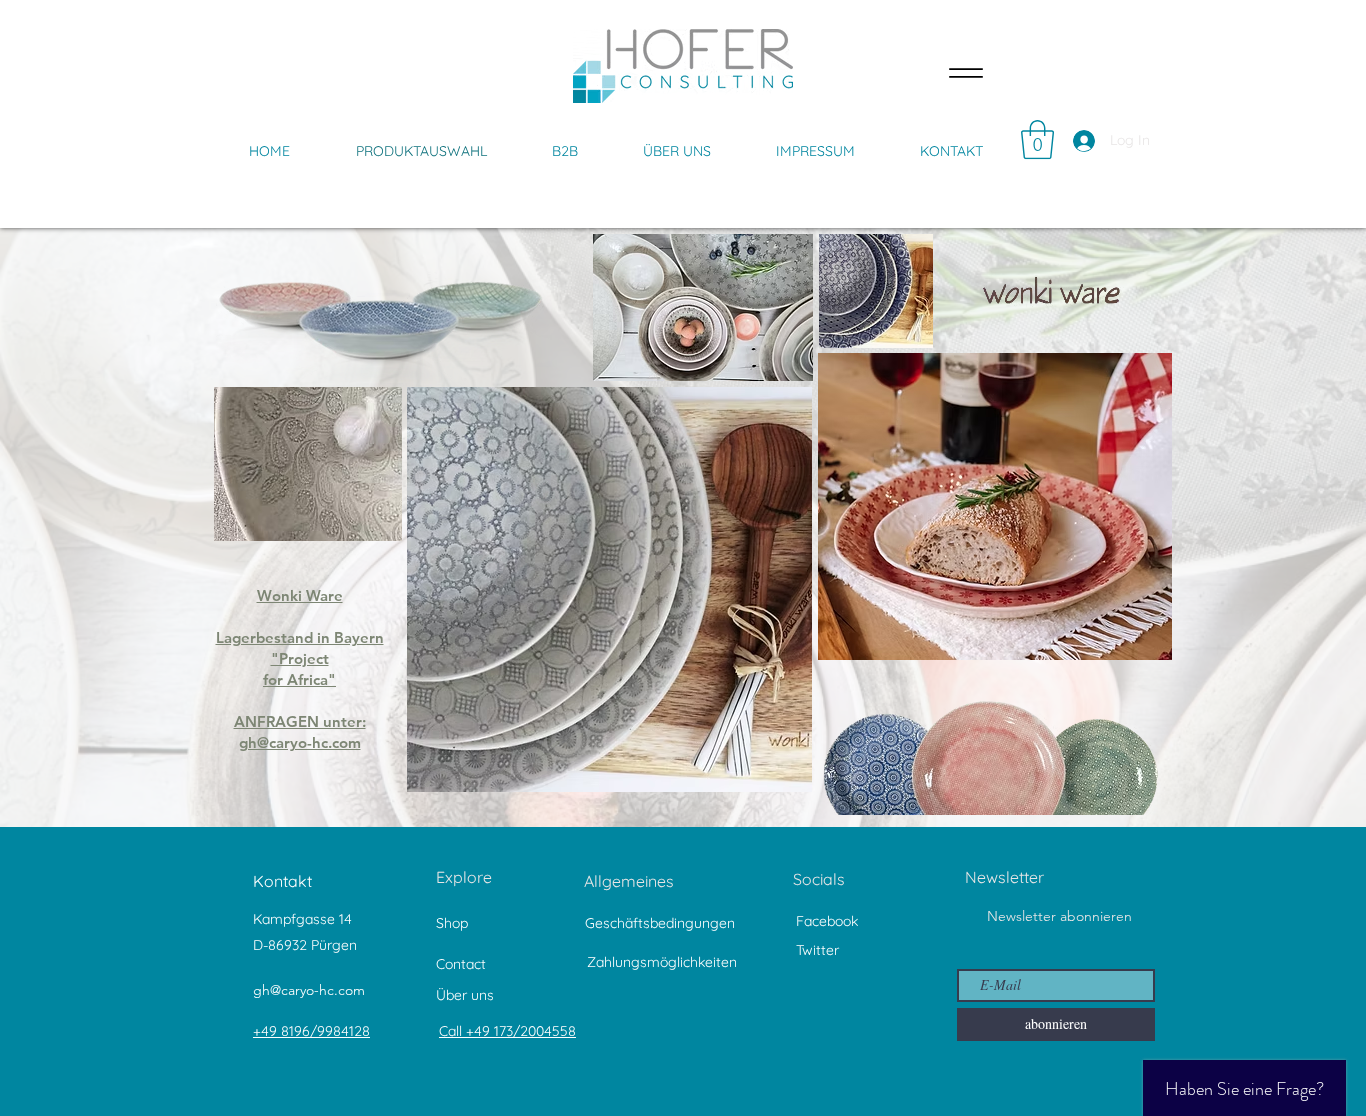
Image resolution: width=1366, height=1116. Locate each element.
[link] (1037, 139)
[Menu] (965, 72)
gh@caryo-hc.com (309, 990)
